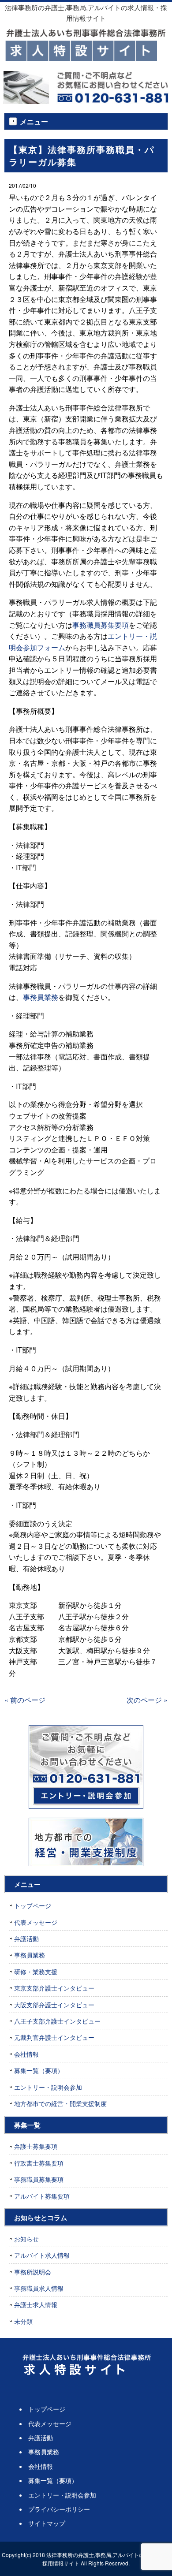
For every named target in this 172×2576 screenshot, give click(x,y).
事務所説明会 (33, 2272)
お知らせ (26, 2239)
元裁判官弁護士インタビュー (54, 2037)
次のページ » (147, 1700)
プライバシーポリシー (59, 2509)
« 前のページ (25, 1700)
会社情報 (26, 2054)
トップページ (33, 1905)
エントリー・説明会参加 (48, 2087)
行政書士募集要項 (39, 2163)
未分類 (23, 2321)
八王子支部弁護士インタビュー (57, 2021)
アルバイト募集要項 (42, 2196)
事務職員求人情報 (39, 2288)
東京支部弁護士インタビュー (54, 1988)
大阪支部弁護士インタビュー (54, 2005)
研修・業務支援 (36, 1972)
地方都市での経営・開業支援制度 (60, 2103)
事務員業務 (41, 997)
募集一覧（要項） (39, 2070)
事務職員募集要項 (101, 625)
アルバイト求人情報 (42, 2255)
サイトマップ (47, 2523)
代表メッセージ (36, 1922)
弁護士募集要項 (36, 2146)
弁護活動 (26, 1939)
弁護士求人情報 (36, 2304)
